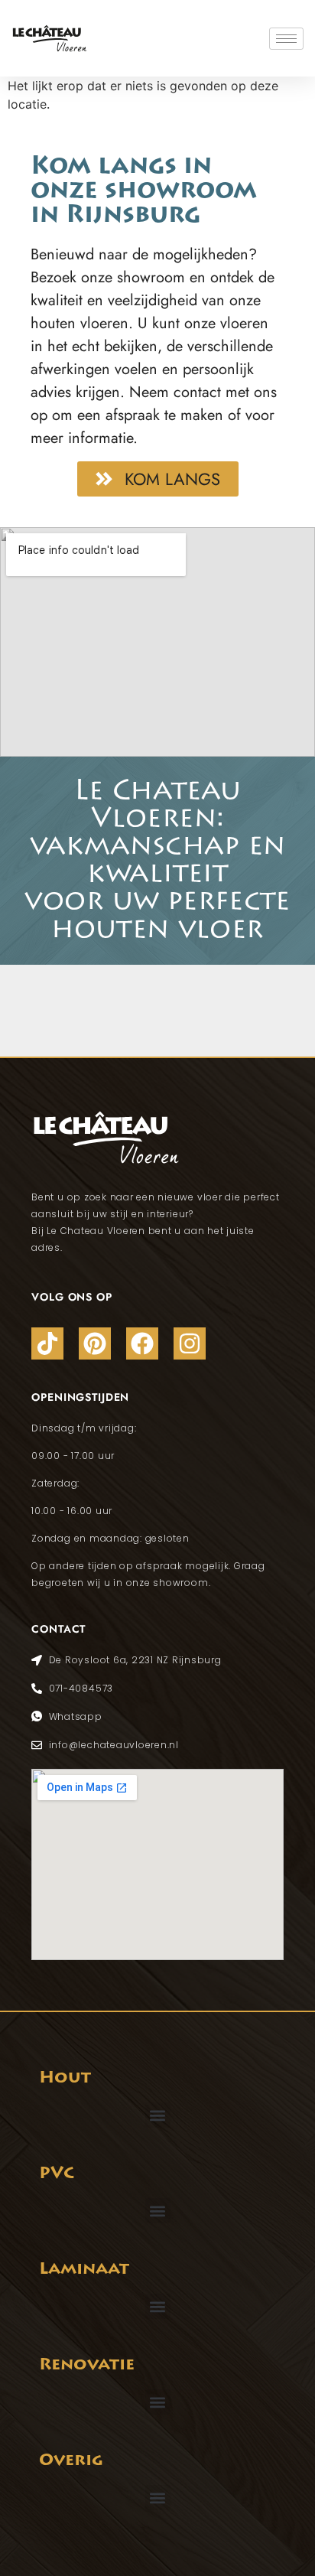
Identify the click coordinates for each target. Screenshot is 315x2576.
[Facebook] (142, 1343)
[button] (158, 2115)
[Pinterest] (95, 1343)
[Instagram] (190, 1343)
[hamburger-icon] (286, 39)
